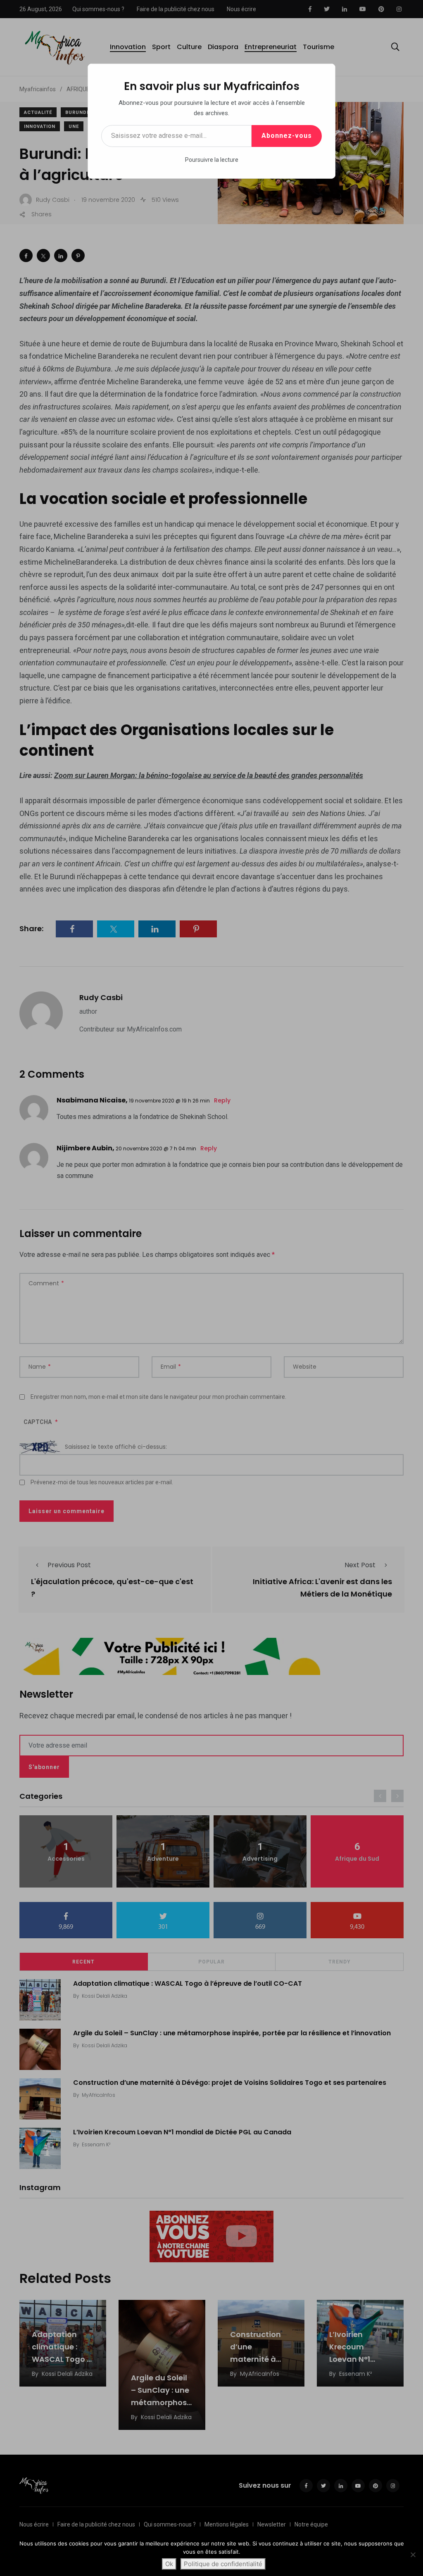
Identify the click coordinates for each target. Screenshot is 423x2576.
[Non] (413, 2555)
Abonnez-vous (287, 136)
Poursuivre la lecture (212, 160)
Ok (169, 2564)
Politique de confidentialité (223, 2564)
